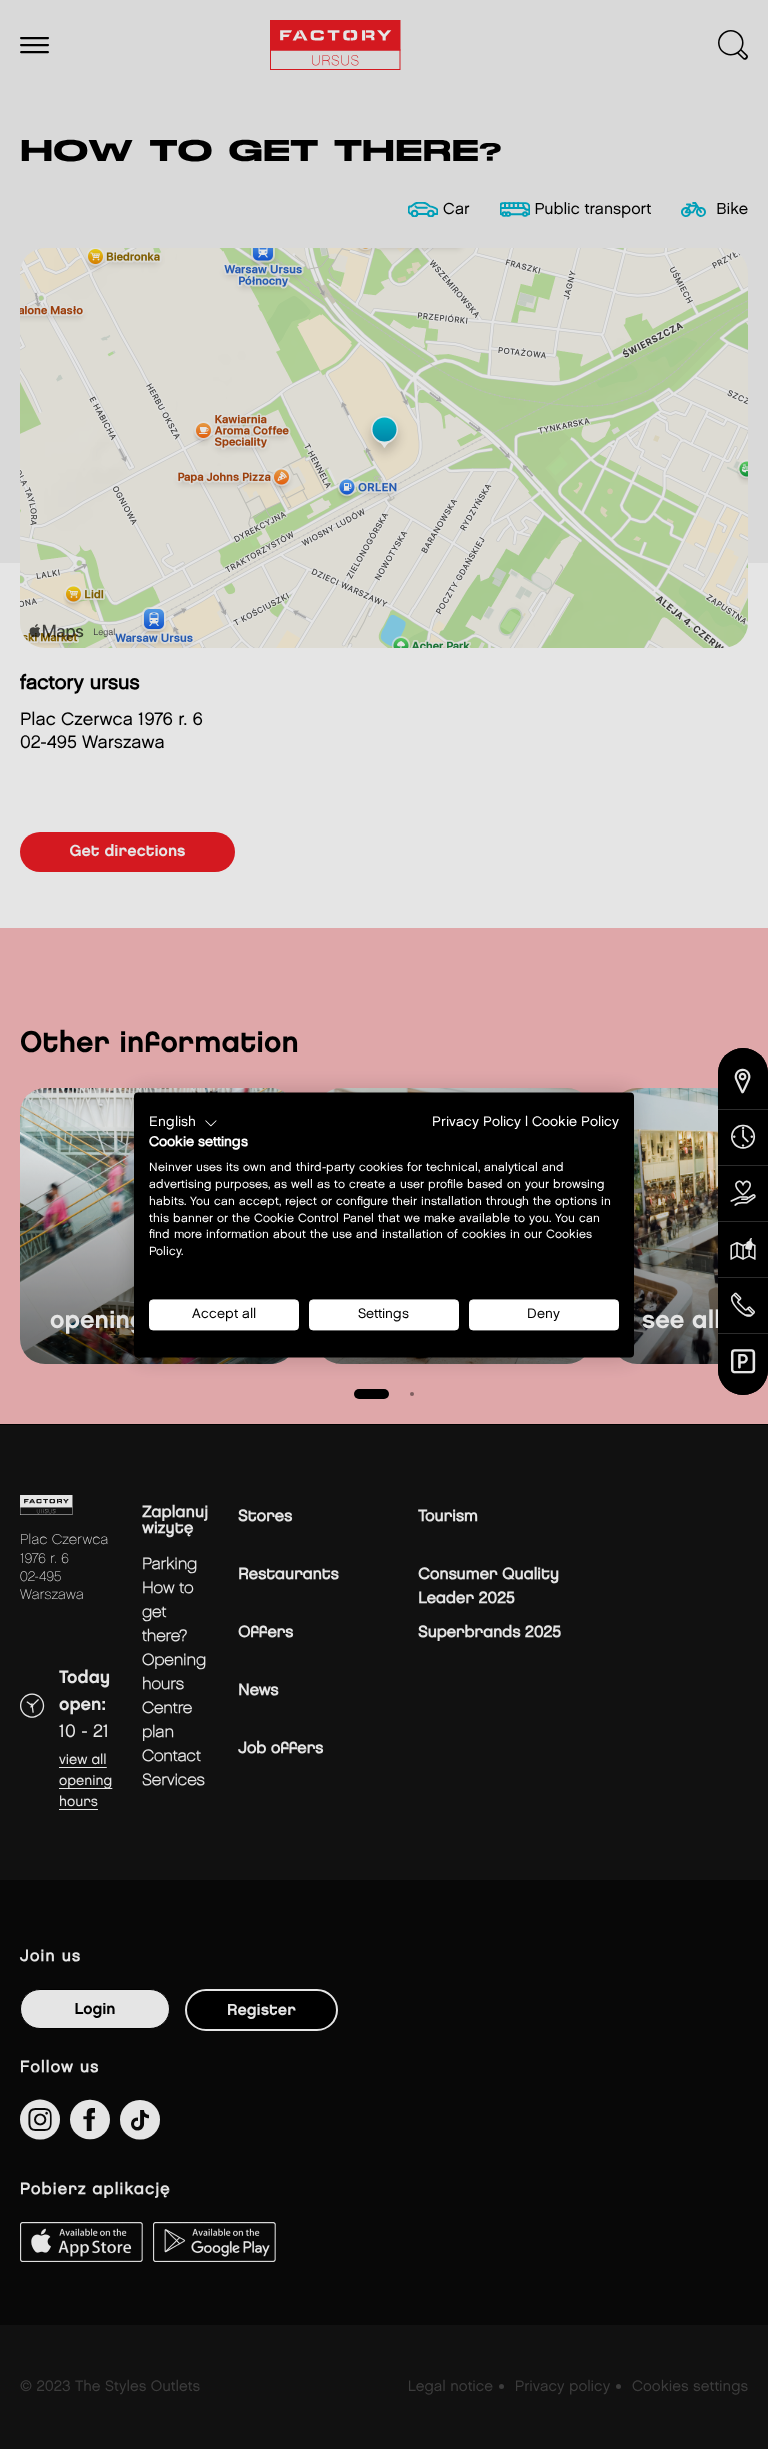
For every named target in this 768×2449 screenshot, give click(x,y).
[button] (183, 1123)
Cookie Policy (575, 1122)
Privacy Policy (476, 1122)
